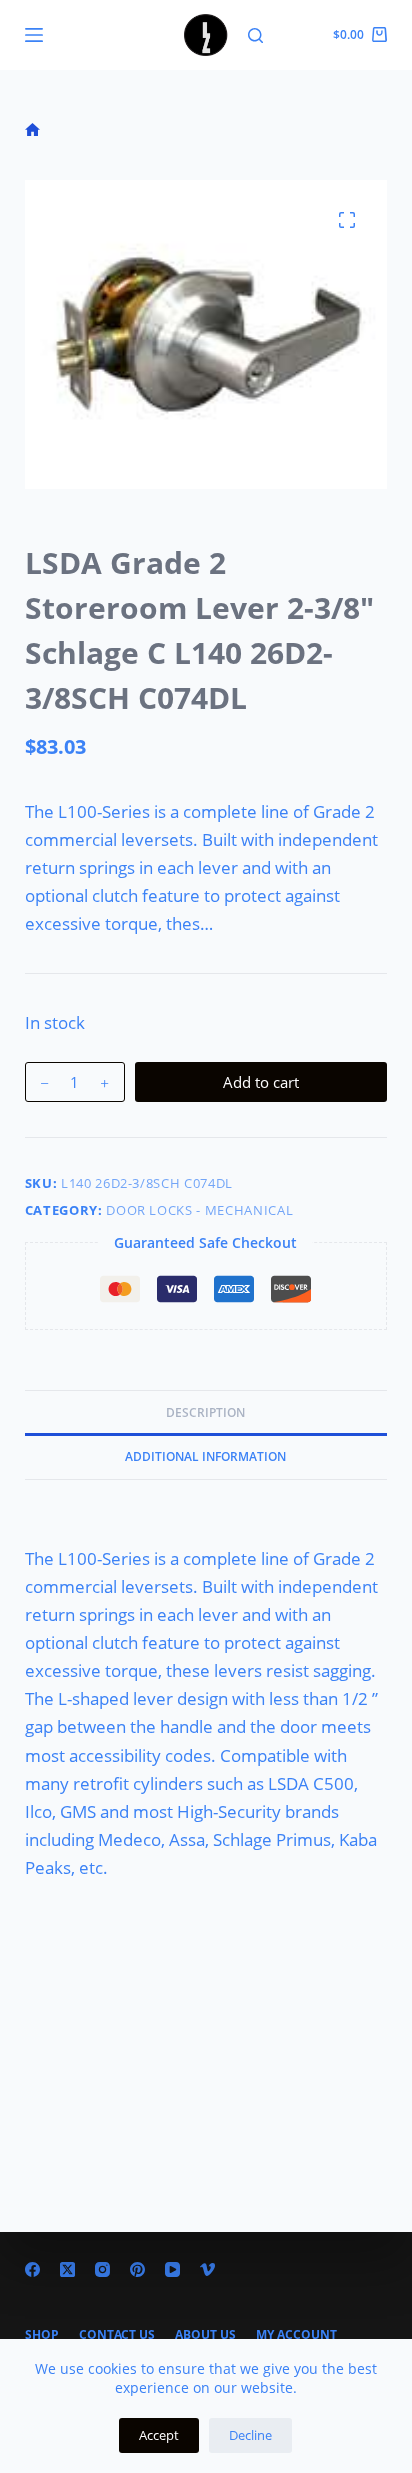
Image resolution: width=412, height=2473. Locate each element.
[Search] (255, 35)
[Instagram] (102, 2269)
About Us (205, 2335)
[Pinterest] (137, 2269)
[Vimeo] (207, 2269)
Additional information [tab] (205, 1456)
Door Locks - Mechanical (199, 1210)
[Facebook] (32, 2269)
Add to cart (261, 1082)
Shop (42, 2335)
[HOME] (32, 130)
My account (296, 2335)
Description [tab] (205, 1412)
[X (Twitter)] (67, 2269)
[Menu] (34, 35)
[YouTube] (172, 2269)
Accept (159, 2435)
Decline (250, 2435)
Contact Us (117, 2335)
